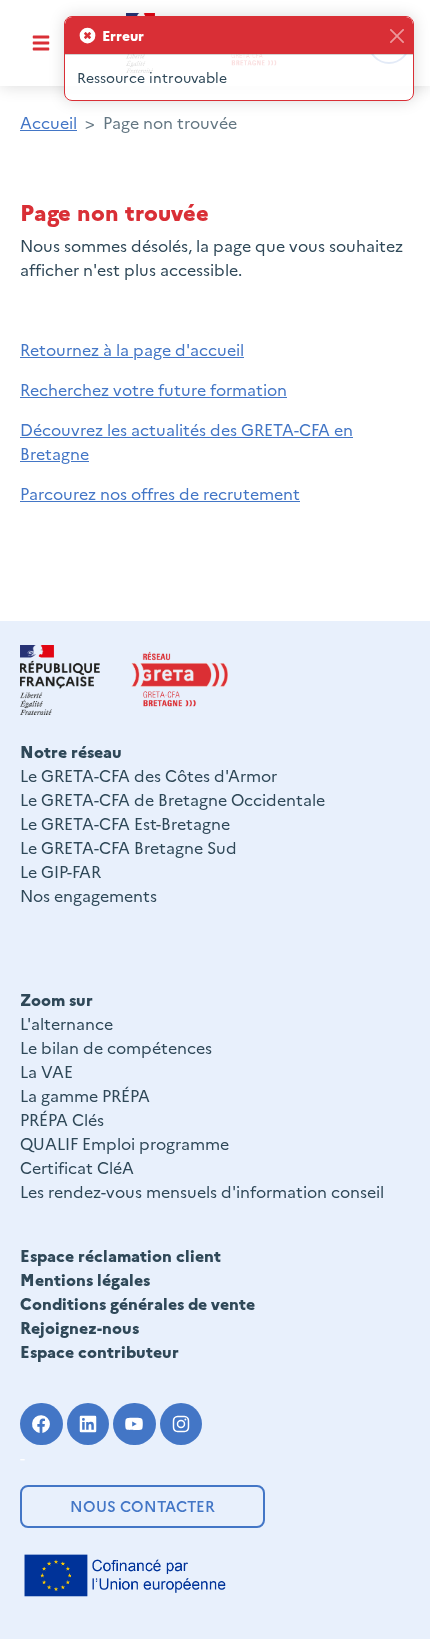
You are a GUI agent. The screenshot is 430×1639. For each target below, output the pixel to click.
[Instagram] (181, 1424)
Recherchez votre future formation (153, 389)
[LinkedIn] (88, 1424)
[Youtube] (134, 1424)
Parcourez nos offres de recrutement (160, 493)
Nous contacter (142, 1505)
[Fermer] (396, 35)
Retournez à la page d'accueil (132, 349)
